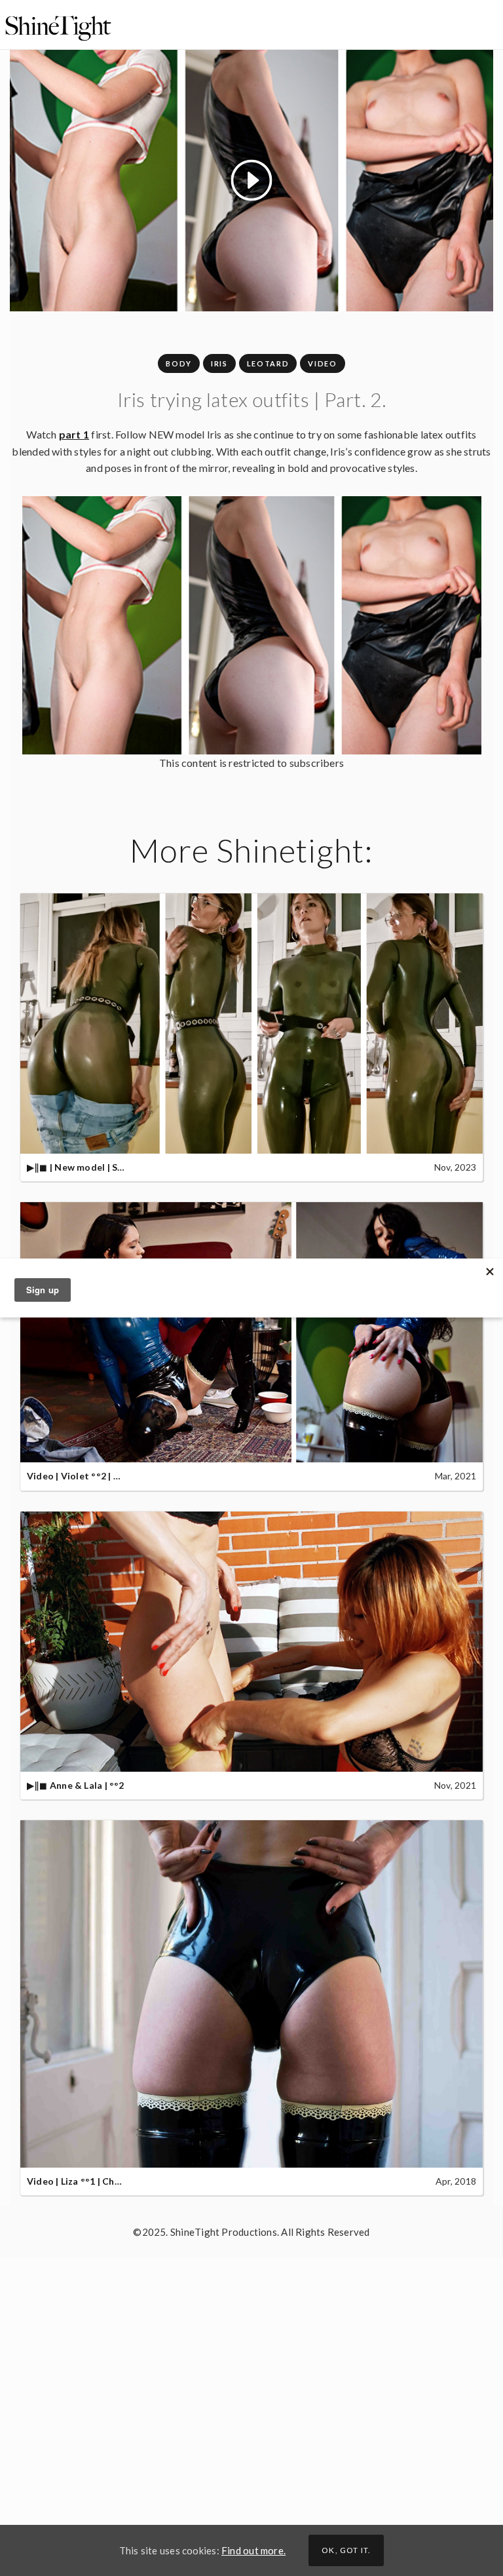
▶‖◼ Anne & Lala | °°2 (76, 1785)
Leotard (268, 363)
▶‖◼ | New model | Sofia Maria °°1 (103, 1167)
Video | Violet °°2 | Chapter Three (103, 1476)
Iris (219, 363)
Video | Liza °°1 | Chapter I (85, 2181)
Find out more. (253, 2550)
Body (179, 363)
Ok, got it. (346, 2550)
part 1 (74, 434)
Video (322, 363)
